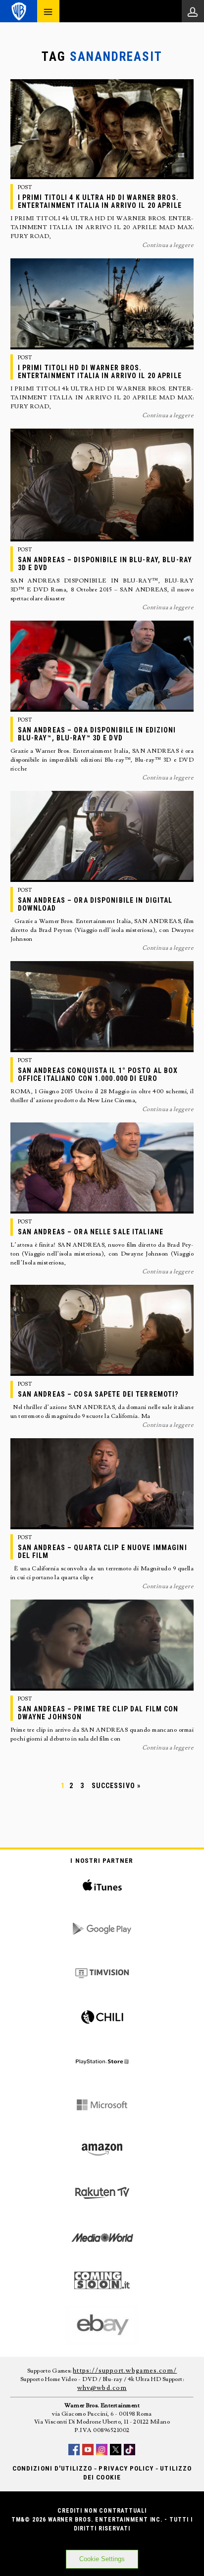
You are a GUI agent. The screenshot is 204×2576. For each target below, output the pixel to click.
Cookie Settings (102, 2559)
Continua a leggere (168, 245)
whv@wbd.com (102, 2388)
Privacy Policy (126, 2468)
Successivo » (116, 1786)
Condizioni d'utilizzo (52, 2468)
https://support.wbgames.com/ (125, 2371)
